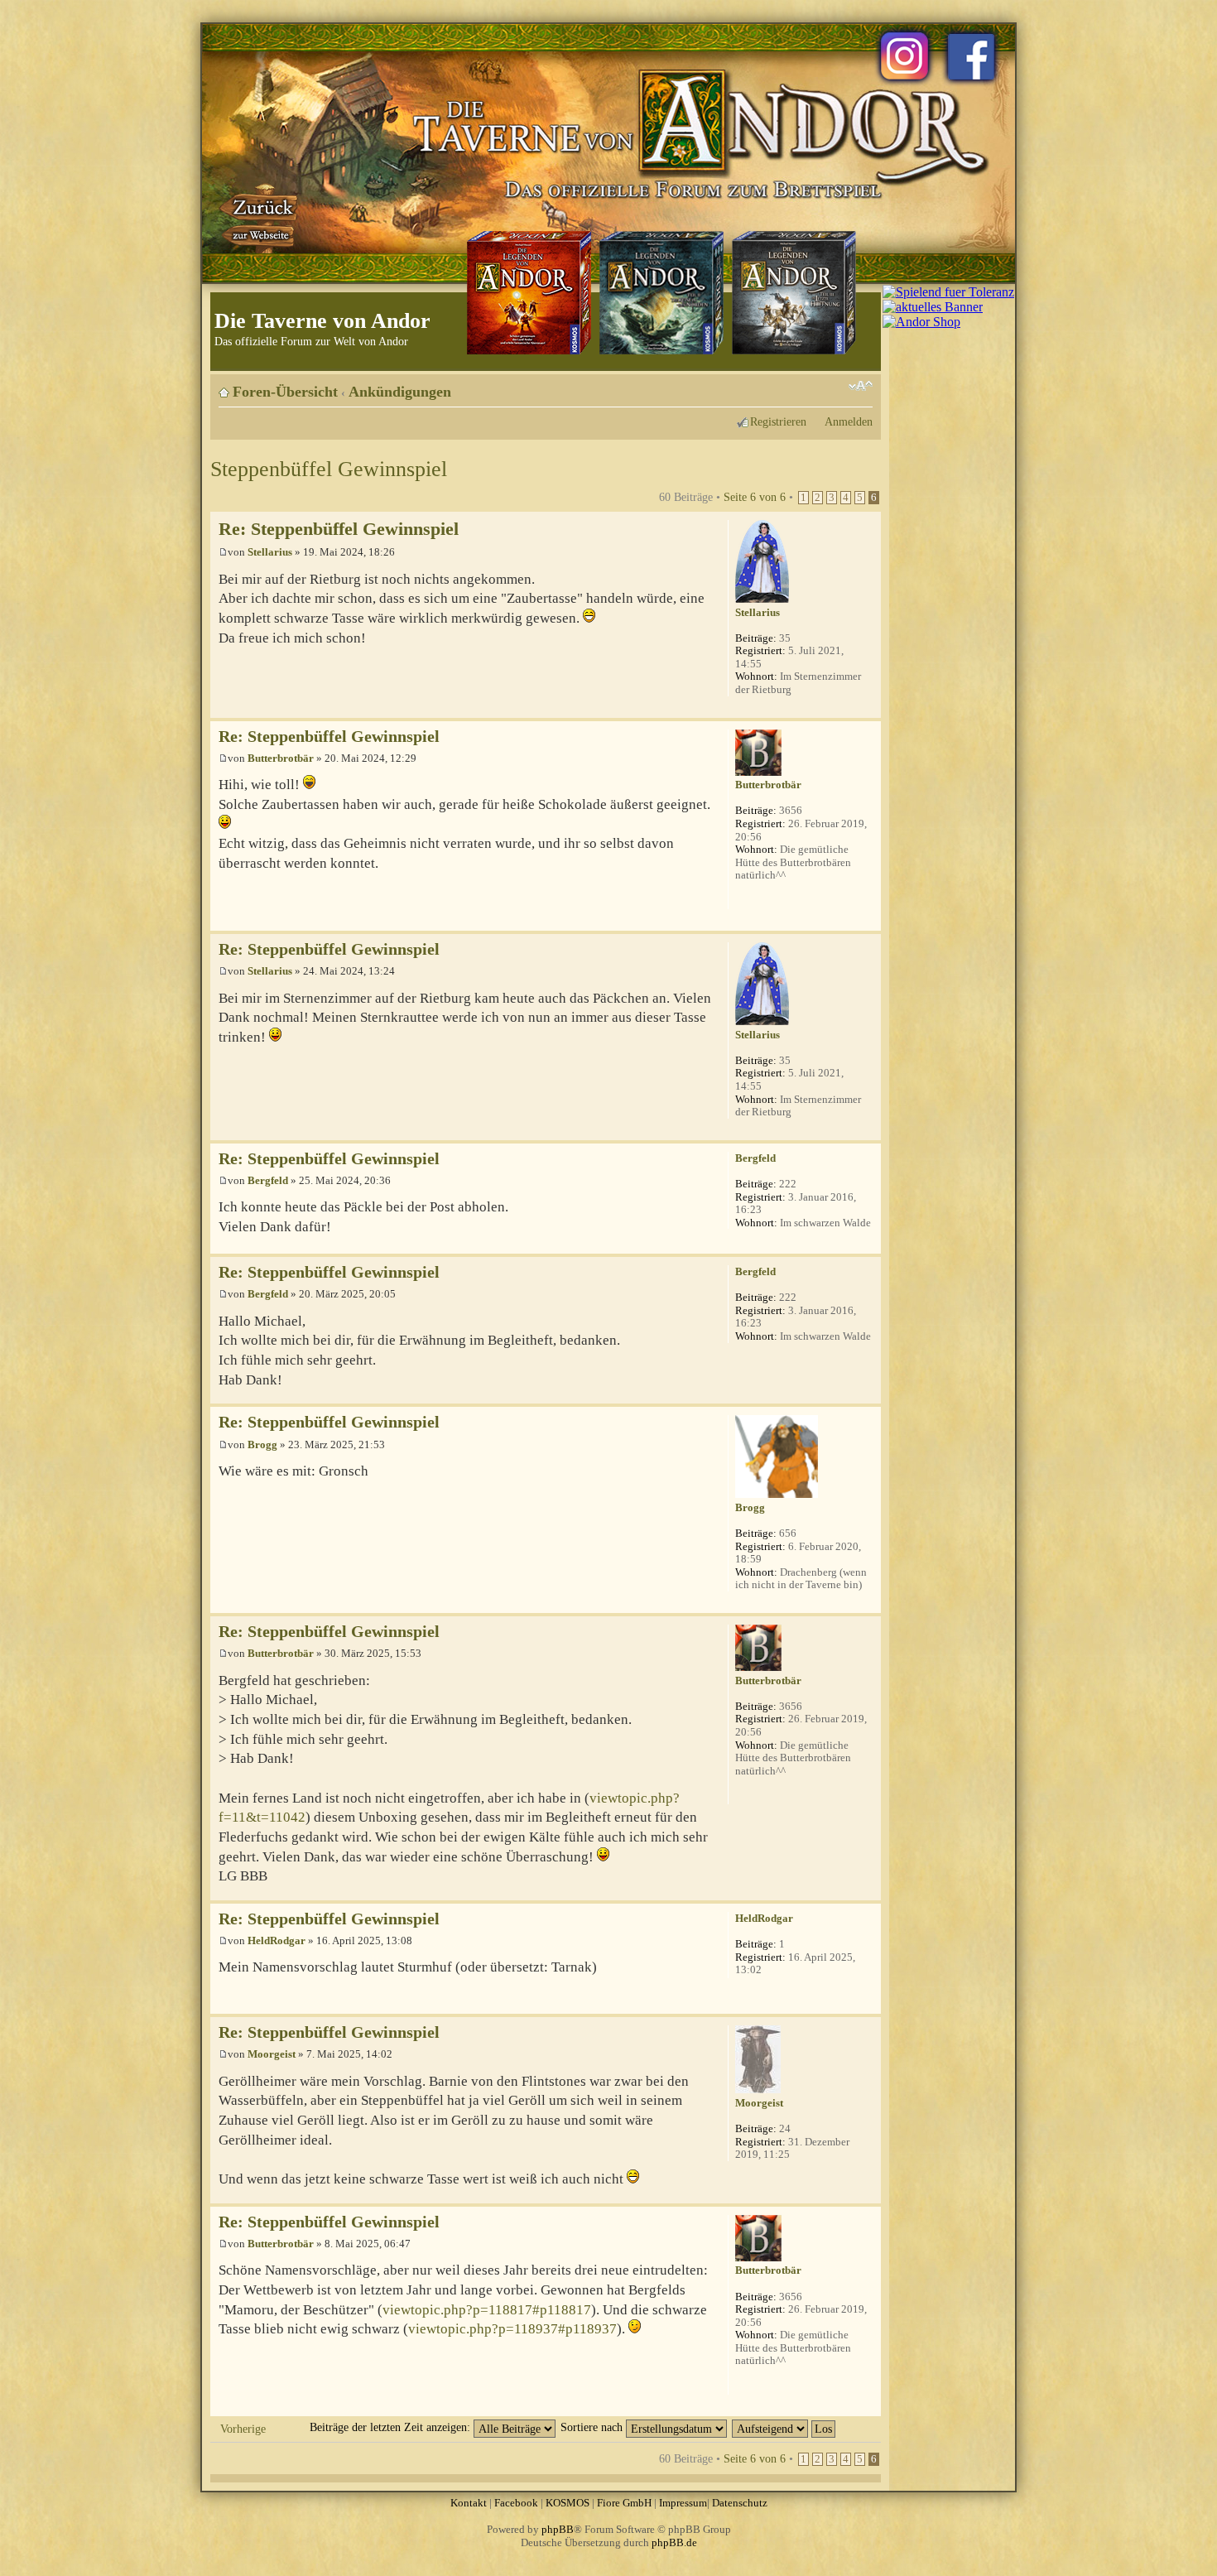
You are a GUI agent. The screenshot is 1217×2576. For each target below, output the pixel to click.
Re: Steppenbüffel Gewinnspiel (339, 529)
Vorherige (243, 2429)
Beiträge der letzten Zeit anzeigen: (392, 2427)
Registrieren (778, 421)
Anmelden (849, 421)
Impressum (683, 2503)
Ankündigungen (400, 392)
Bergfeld (268, 1180)
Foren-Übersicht (285, 392)
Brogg (262, 1444)
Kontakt (469, 2503)
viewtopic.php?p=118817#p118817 (487, 2310)
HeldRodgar (277, 1940)
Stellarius (270, 552)
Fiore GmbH (624, 2503)
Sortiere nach (593, 2427)
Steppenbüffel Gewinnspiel (329, 469)
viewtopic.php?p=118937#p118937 (512, 2329)
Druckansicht (835, 386)
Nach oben (868, 709)
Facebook (516, 2503)
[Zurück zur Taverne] (260, 218)
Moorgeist (272, 2054)
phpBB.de (674, 2542)
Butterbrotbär (281, 758)
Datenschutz (740, 2503)
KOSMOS (568, 2503)
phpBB (558, 2529)
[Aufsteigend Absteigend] (784, 2427)
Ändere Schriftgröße (861, 386)
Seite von (755, 497)
